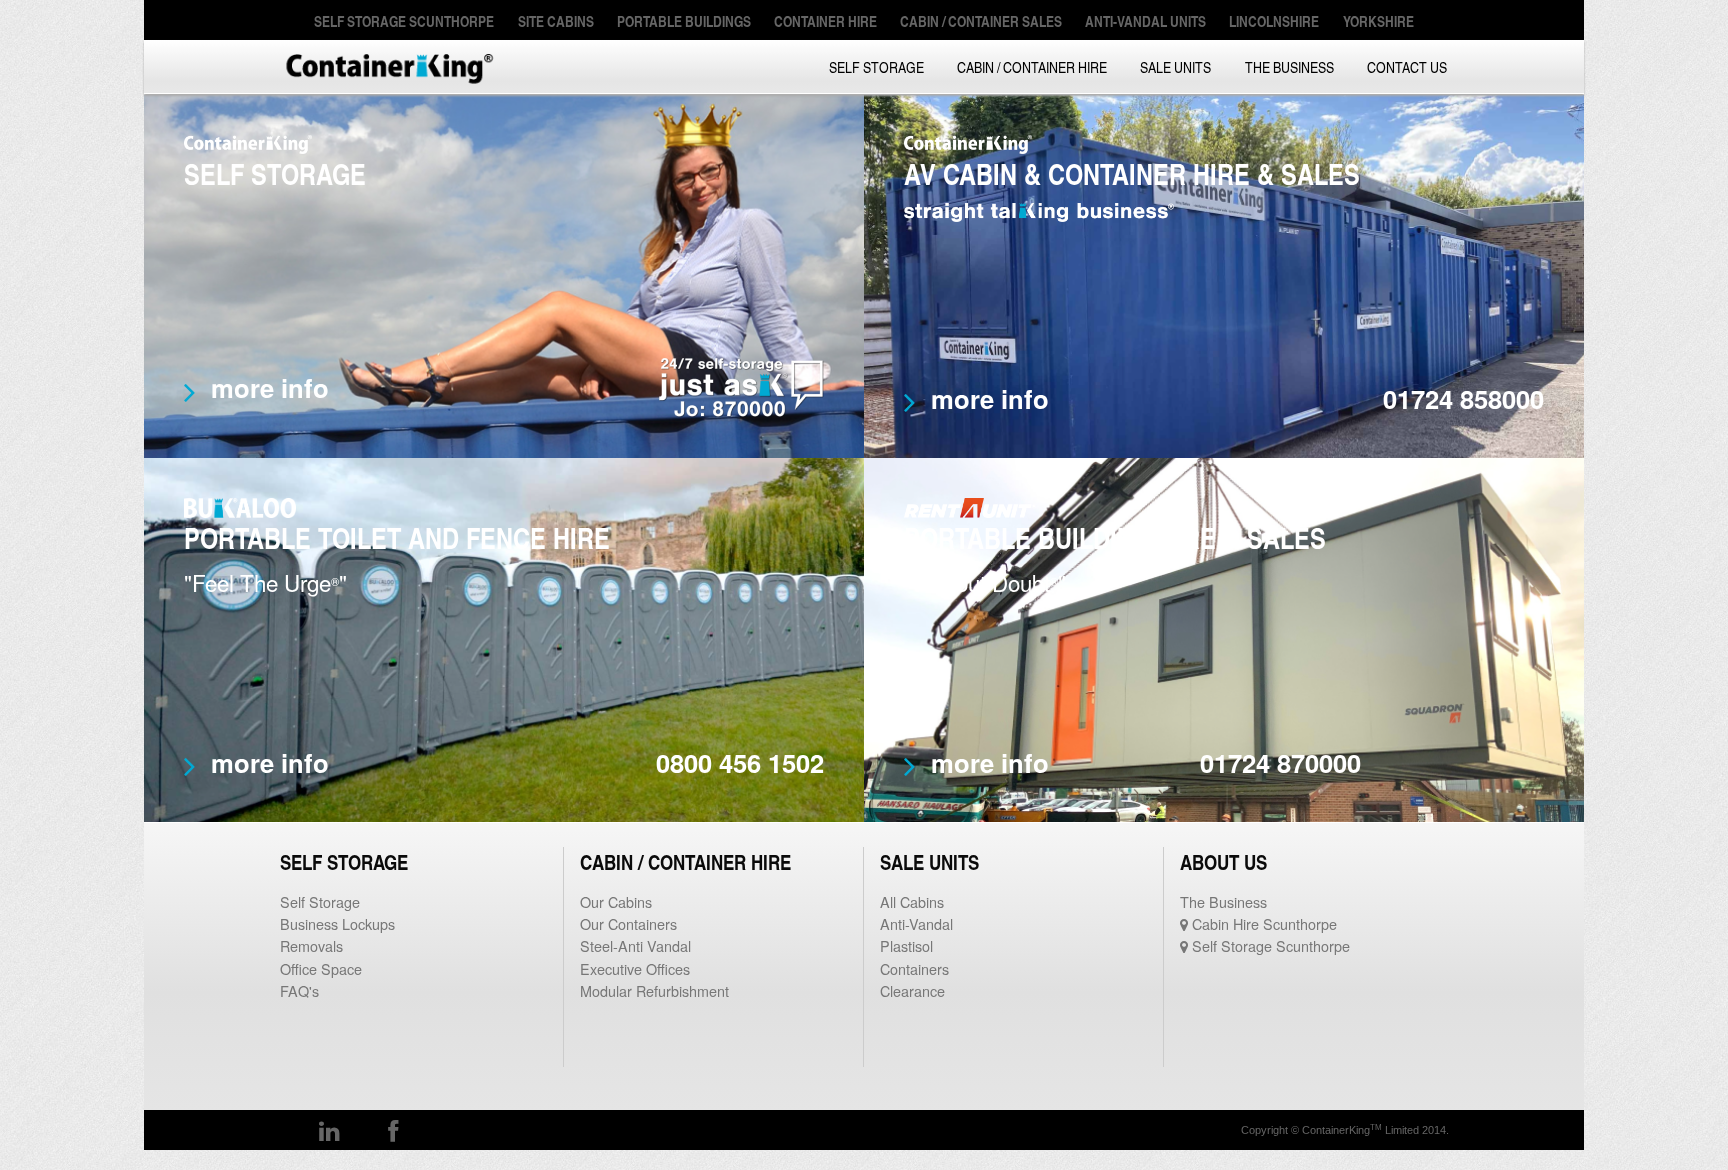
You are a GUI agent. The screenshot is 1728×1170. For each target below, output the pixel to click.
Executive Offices (635, 968)
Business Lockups (337, 923)
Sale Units (1175, 67)
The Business (1289, 67)
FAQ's (299, 990)
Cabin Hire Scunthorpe (1262, 923)
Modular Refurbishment (654, 990)
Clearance (912, 990)
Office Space (321, 968)
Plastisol (906, 945)
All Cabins (912, 901)
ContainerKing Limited (389, 67)
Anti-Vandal (916, 923)
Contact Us (1407, 67)
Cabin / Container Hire (1032, 67)
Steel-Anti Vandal (635, 945)
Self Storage (876, 67)
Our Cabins (616, 901)
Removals (311, 945)
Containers (914, 968)
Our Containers (628, 923)
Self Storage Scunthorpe (1269, 945)
